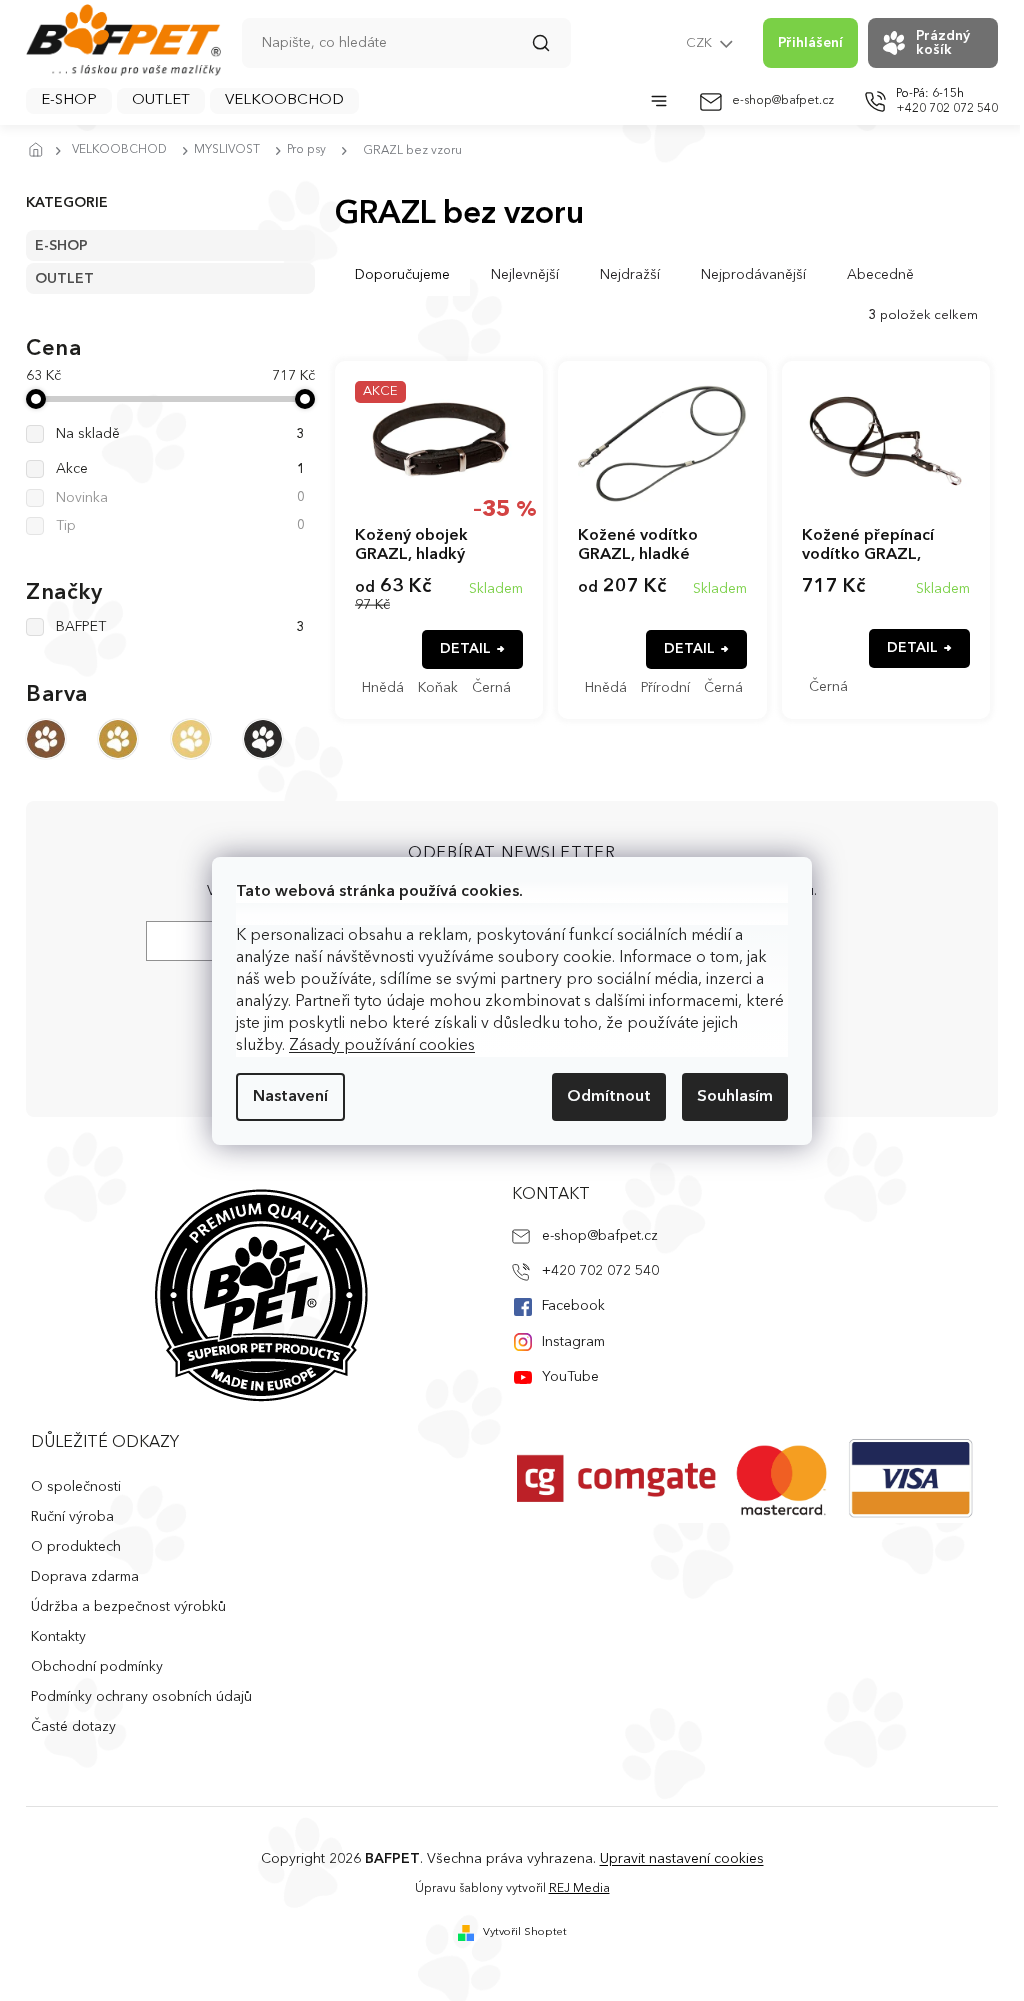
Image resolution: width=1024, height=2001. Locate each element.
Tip (180, 526)
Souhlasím (735, 1097)
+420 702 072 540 (600, 1271)
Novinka (180, 498)
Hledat (551, 50)
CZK (700, 43)
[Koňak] (118, 739)
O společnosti (76, 1487)
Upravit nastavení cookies (682, 1859)
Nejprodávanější (753, 275)
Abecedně (880, 275)
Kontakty (58, 1637)
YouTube (570, 1377)
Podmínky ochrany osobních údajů (141, 1697)
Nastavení (290, 1097)
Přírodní (665, 688)
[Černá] (263, 739)
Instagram (573, 1342)
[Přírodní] (191, 739)
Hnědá (383, 688)
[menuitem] (69, 101)
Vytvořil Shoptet (525, 1932)
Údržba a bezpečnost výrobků (128, 1607)
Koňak (438, 688)
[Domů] (41, 151)
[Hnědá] (46, 739)
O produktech (76, 1547)
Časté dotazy (73, 1727)
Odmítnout (609, 1097)
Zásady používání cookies (382, 1046)
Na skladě (180, 434)
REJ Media (579, 1889)
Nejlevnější (525, 275)
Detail (465, 649)
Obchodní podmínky (97, 1667)
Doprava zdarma (85, 1577)
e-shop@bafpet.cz (600, 1236)
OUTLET (64, 279)
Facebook (573, 1306)
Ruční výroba (72, 1517)
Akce (180, 469)
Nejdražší (630, 275)
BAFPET (180, 627)
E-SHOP (61, 246)
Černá (491, 688)
